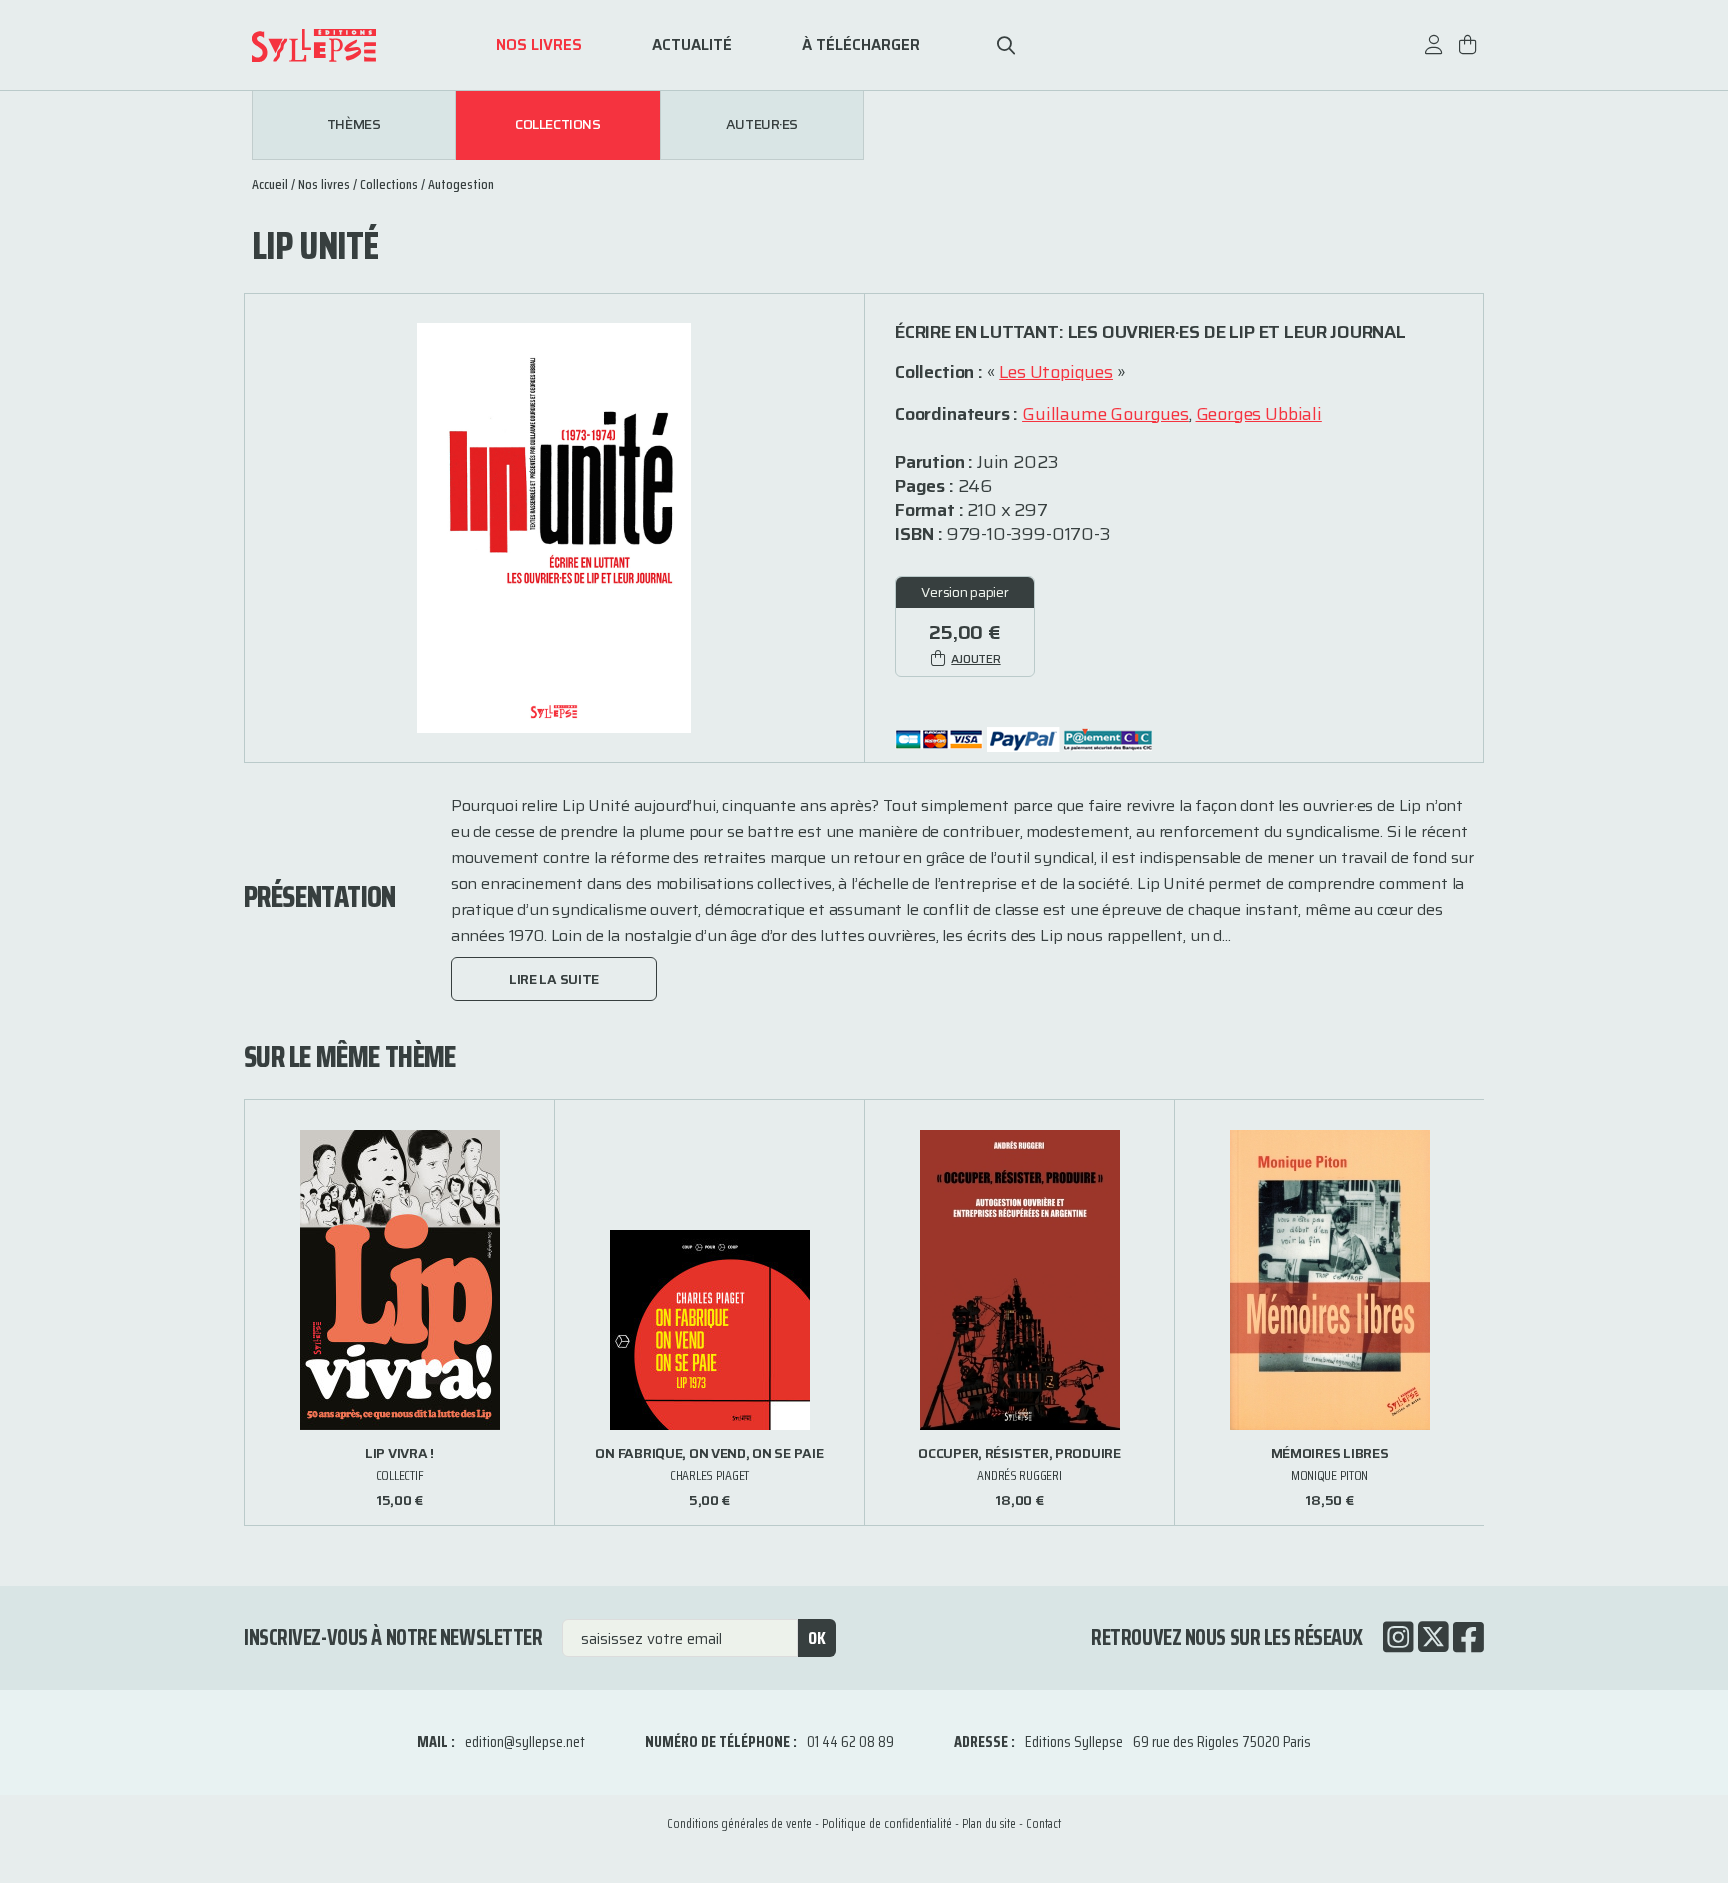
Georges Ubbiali (1259, 414)
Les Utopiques (1056, 372)
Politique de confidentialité (887, 1823)
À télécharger (861, 45)
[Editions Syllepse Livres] (344, 45)
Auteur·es (762, 125)
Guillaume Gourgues (1105, 414)
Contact (1043, 1823)
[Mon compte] (1434, 54)
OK (817, 1638)
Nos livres (539, 45)
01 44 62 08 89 (850, 1741)
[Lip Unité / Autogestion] (553, 526)
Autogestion (461, 184)
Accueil (270, 184)
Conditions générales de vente (739, 1823)
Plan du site (989, 1823)
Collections (557, 125)
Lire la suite (554, 979)
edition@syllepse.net (525, 1741)
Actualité (692, 45)
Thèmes (353, 125)
